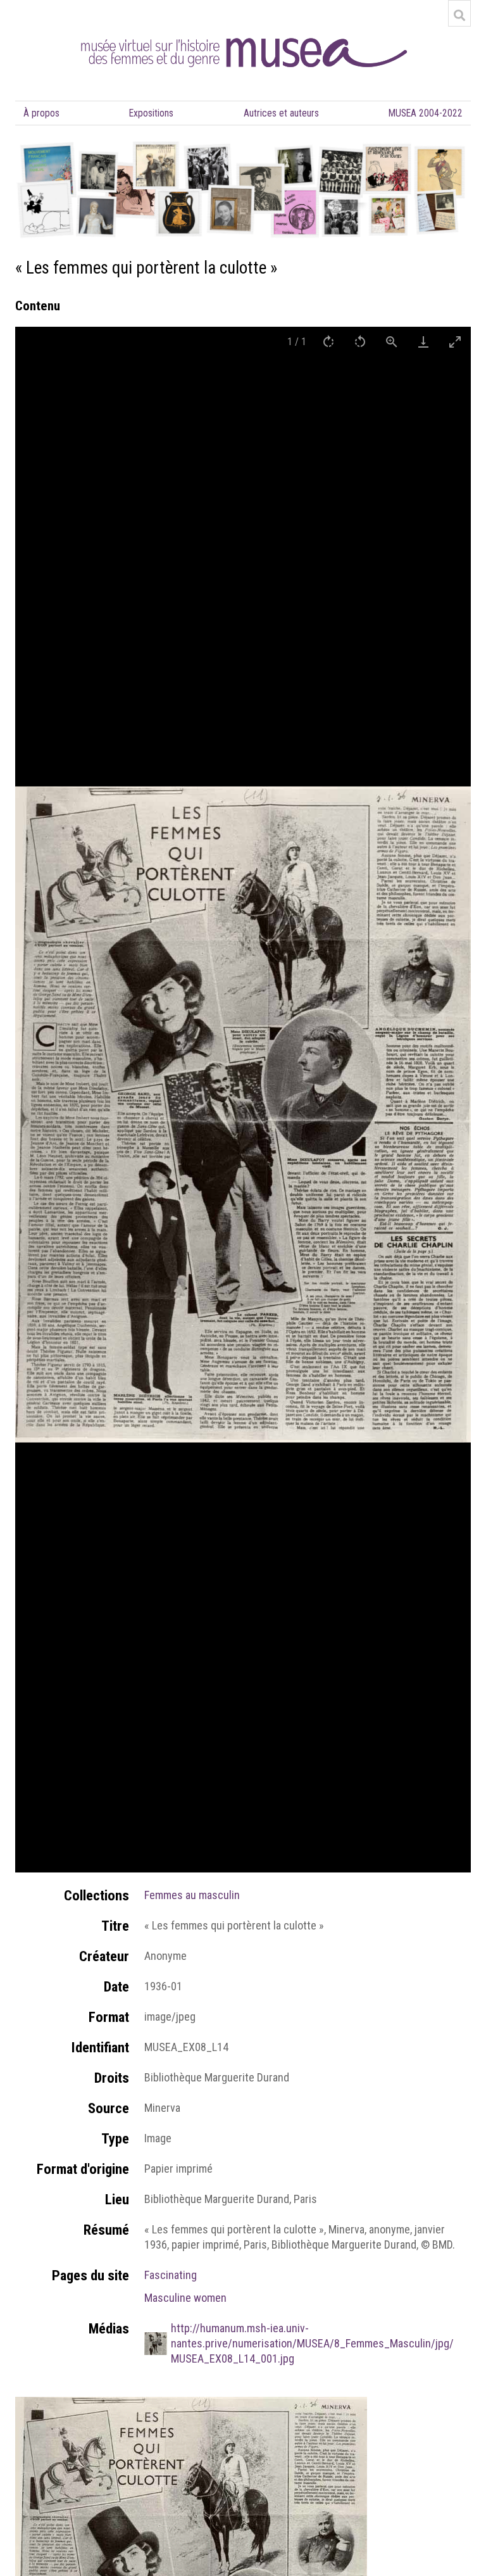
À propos (41, 113)
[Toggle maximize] (455, 342)
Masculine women (185, 2298)
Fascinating (171, 2275)
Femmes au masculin (192, 1895)
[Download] (423, 342)
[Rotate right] (328, 342)
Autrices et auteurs (281, 113)
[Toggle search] (459, 15)
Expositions (151, 113)
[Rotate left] (360, 342)
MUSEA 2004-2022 (426, 113)
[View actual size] (392, 342)
